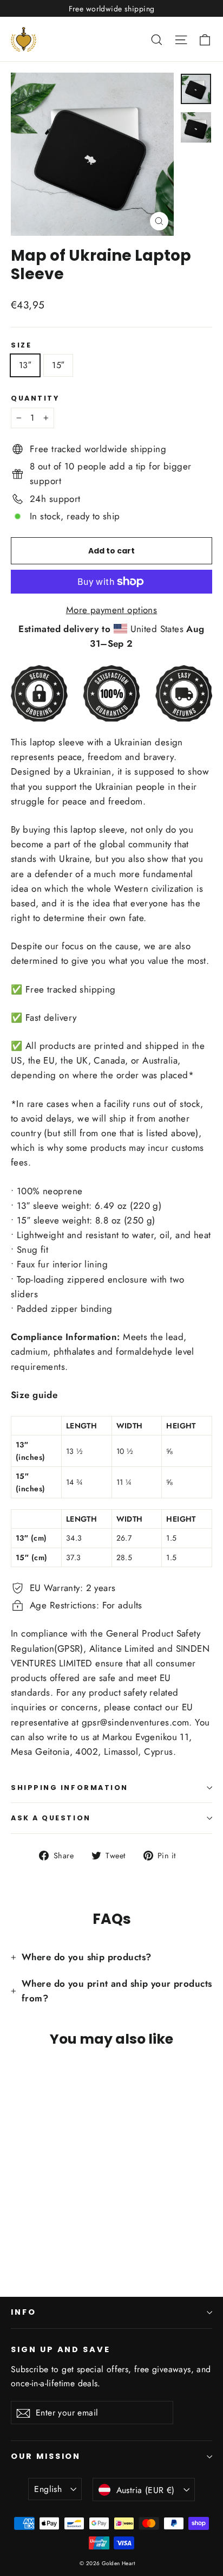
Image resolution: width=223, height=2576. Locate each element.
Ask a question (51, 1818)
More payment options (112, 610)
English (48, 2489)
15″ (58, 365)
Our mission (46, 2456)
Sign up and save (61, 2349)
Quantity (35, 398)
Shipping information (70, 1788)
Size (21, 345)
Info (24, 2312)
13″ (25, 365)
